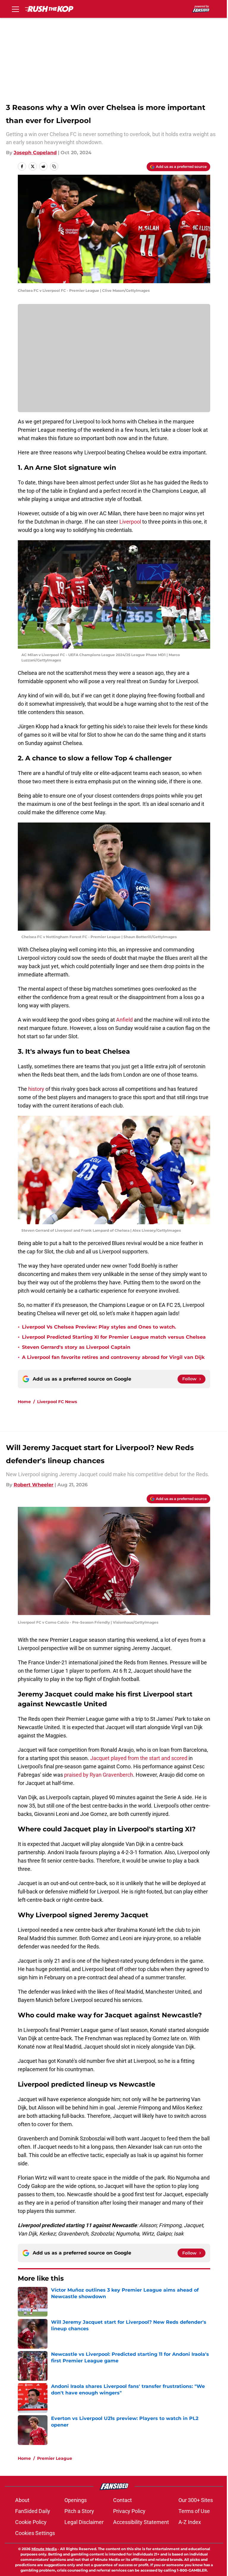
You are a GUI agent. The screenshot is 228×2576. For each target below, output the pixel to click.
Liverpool (131, 522)
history (37, 1089)
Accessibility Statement (141, 2522)
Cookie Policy (31, 2522)
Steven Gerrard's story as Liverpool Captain (76, 1347)
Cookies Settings (35, 2533)
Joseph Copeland (35, 153)
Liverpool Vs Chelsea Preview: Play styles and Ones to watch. (99, 1327)
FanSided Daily (33, 2511)
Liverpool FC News (57, 1402)
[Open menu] (15, 9)
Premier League (55, 2458)
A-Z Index (190, 2522)
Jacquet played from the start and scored (139, 1758)
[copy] (54, 166)
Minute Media (44, 2549)
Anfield (125, 1020)
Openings (76, 2500)
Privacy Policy (129, 2511)
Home (24, 1402)
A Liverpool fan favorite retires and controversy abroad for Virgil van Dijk (113, 1357)
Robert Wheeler (34, 1485)
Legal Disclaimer (84, 2522)
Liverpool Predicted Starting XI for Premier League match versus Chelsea (114, 1337)
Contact (122, 2500)
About (22, 2500)
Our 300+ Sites (196, 2500)
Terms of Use (194, 2511)
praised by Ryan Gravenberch (99, 1775)
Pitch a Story (79, 2511)
